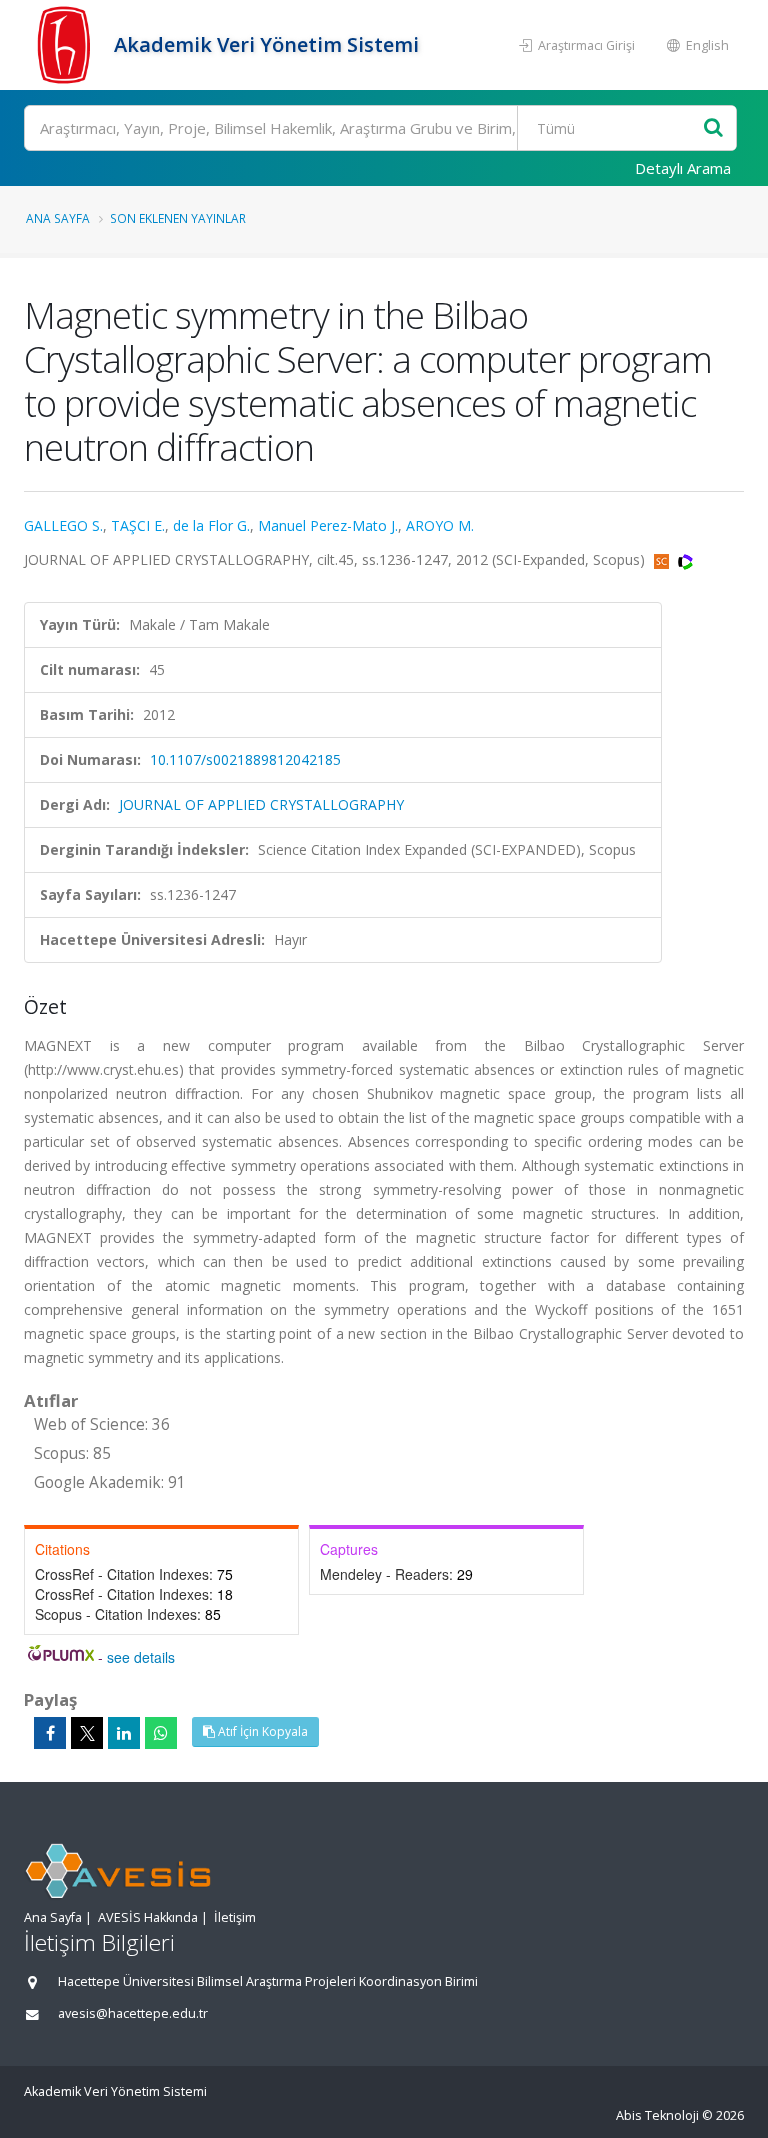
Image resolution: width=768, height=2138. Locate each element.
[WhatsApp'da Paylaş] (161, 1733)
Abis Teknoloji (657, 2115)
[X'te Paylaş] (87, 1733)
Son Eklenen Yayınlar (178, 218)
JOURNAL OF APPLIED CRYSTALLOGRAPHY (261, 804)
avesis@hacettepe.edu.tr (133, 2013)
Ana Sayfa (58, 218)
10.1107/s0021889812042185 (245, 759)
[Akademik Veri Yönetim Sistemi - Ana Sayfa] (66, 45)
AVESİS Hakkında (148, 1917)
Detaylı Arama (683, 168)
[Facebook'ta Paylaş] (50, 1733)
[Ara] (713, 128)
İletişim (235, 1917)
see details (141, 1657)
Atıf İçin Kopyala (261, 1731)
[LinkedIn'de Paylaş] (124, 1733)
